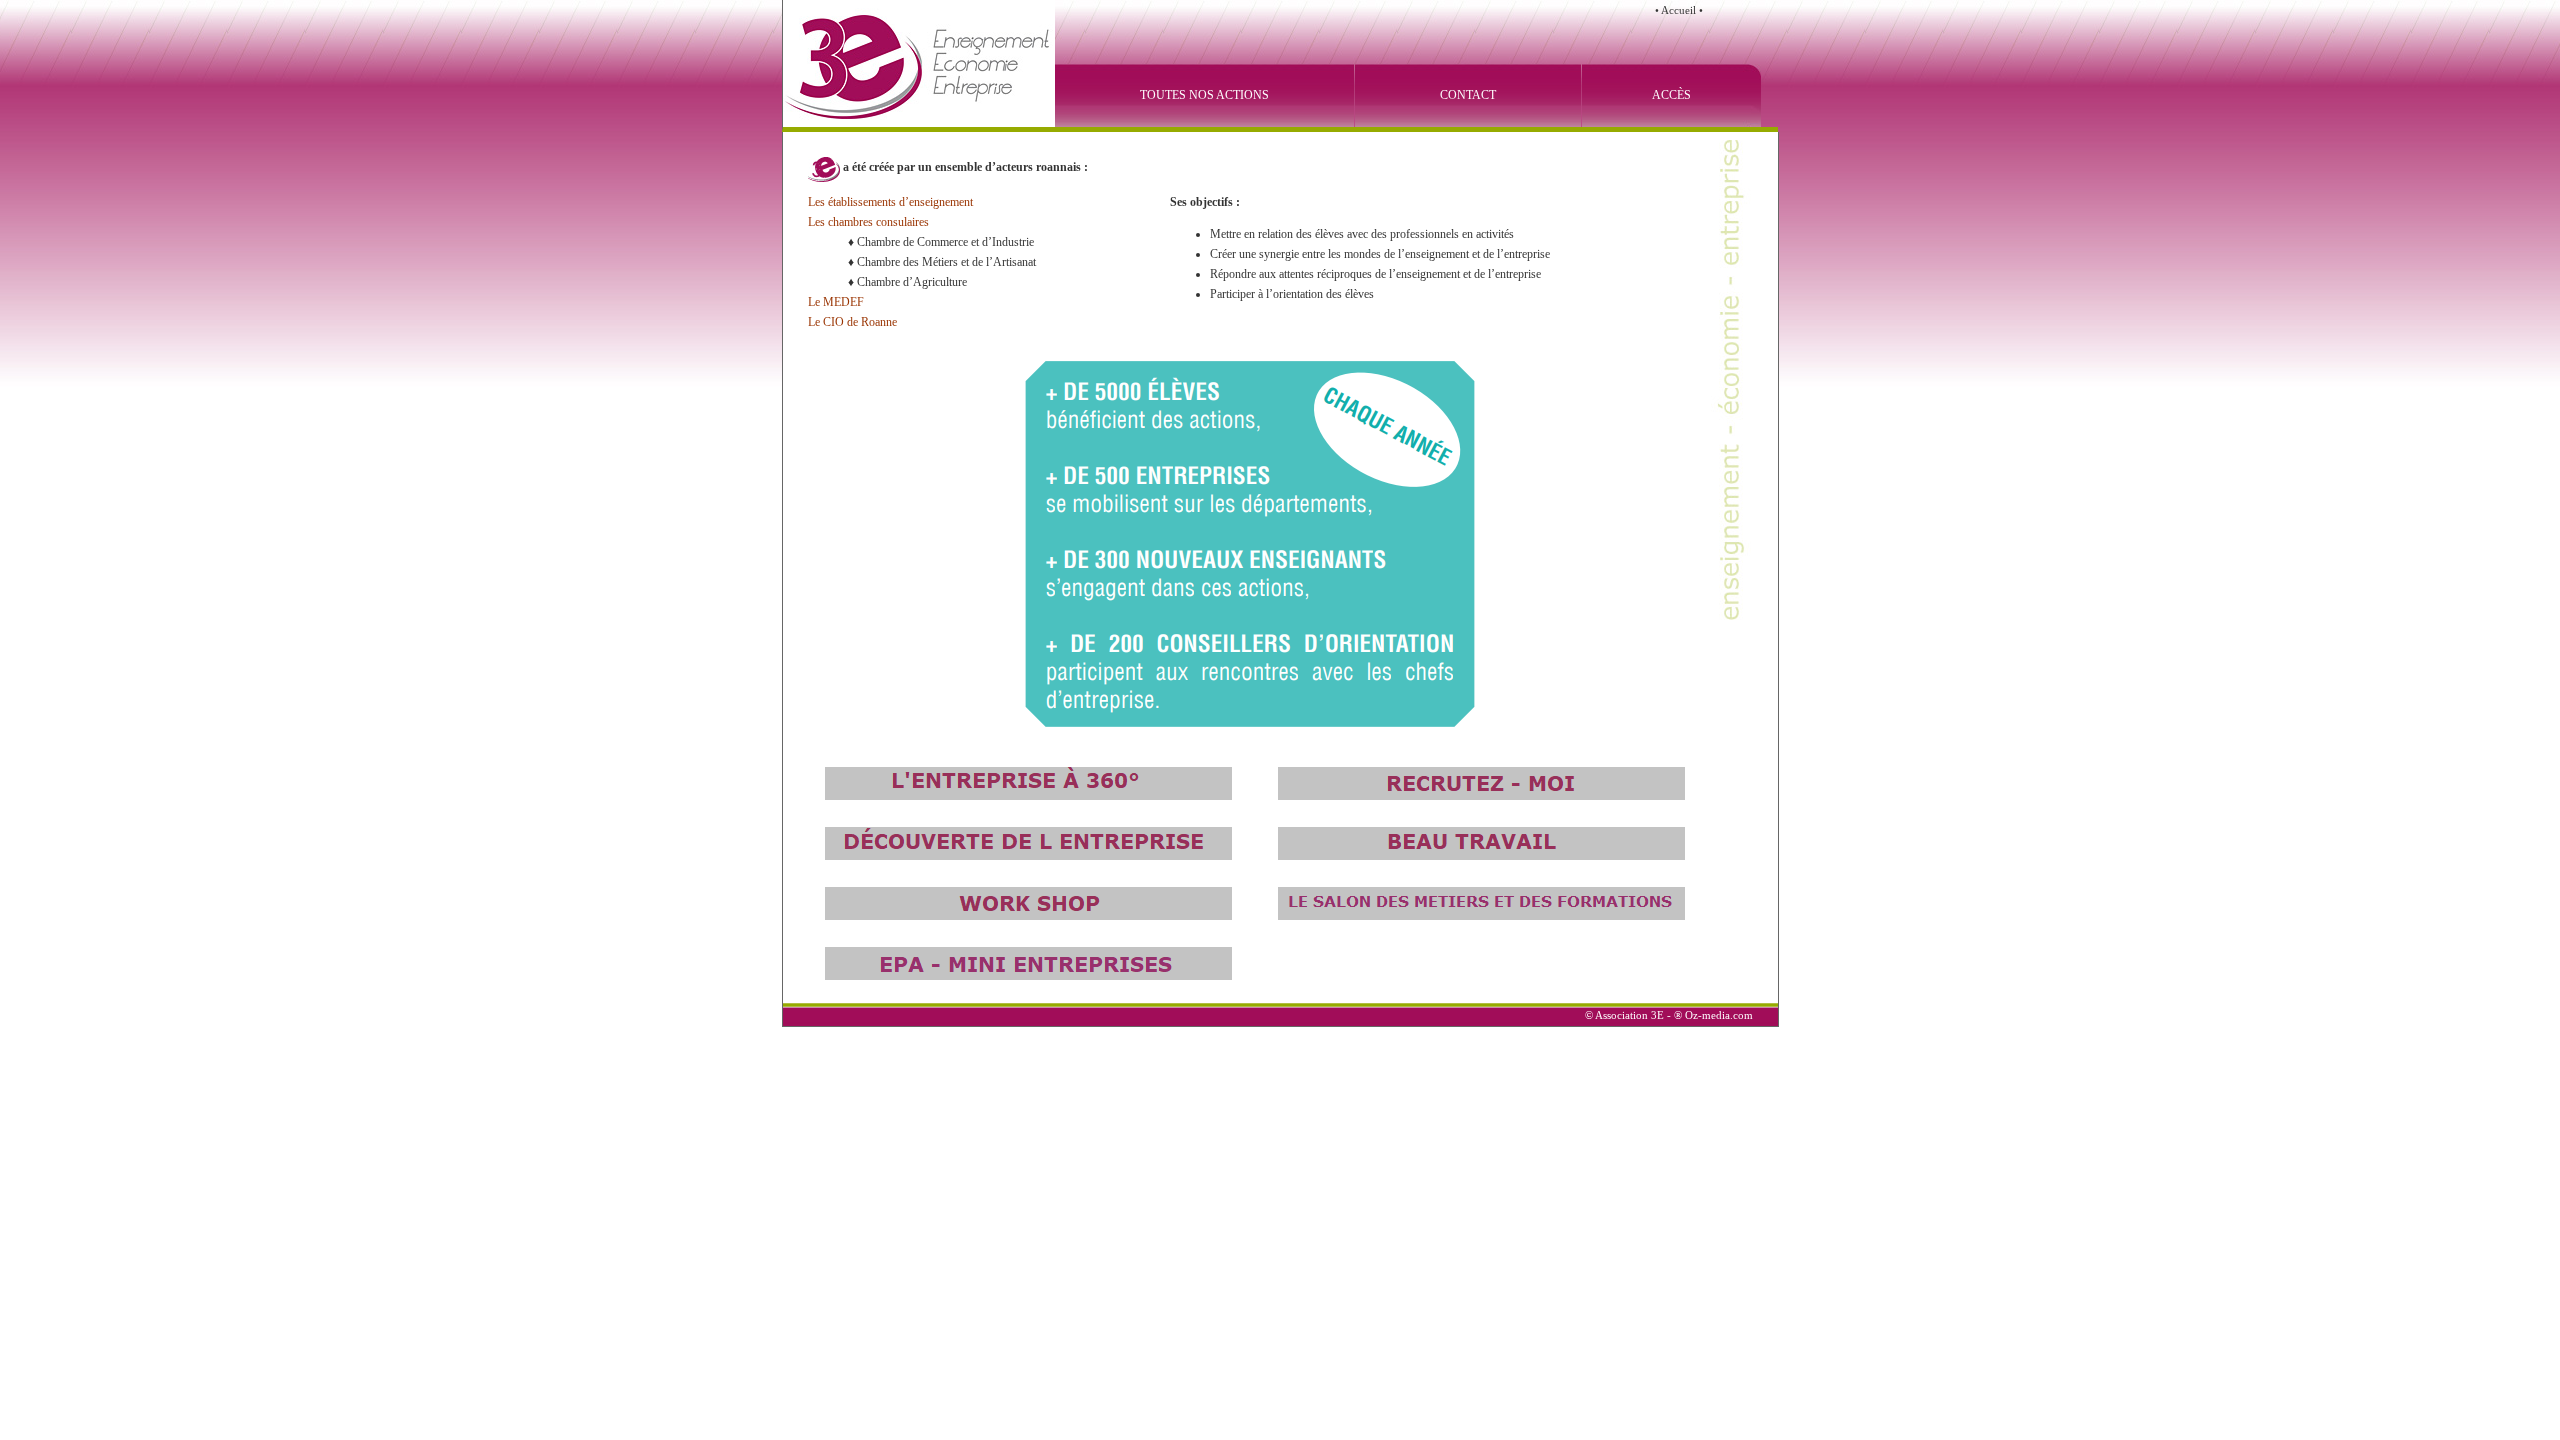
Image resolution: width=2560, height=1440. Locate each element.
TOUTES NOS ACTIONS (1204, 95)
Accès (1671, 95)
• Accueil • (1679, 10)
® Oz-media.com (1713, 1015)
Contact (1468, 95)
